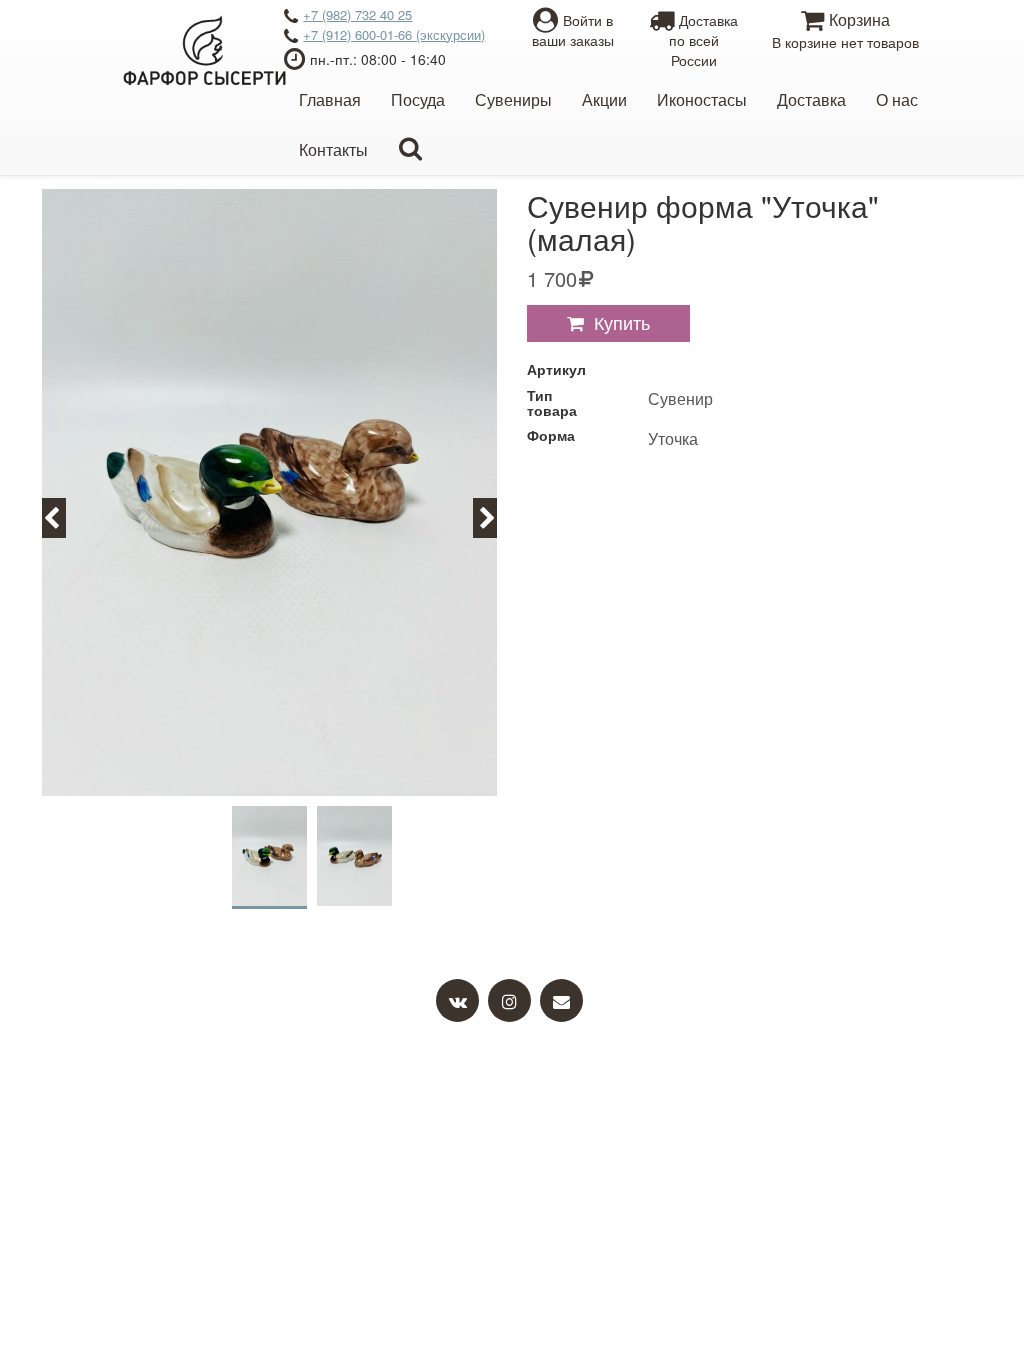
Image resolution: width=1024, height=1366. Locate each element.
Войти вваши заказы (573, 30)
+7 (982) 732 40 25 (357, 14)
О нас (897, 99)
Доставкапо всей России (703, 40)
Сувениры (513, 99)
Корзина (845, 30)
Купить (622, 322)
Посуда (418, 99)
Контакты (333, 149)
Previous (63, 516)
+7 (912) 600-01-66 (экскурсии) (394, 34)
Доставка (811, 99)
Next (496, 516)
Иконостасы (702, 99)
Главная (330, 99)
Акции (604, 99)
